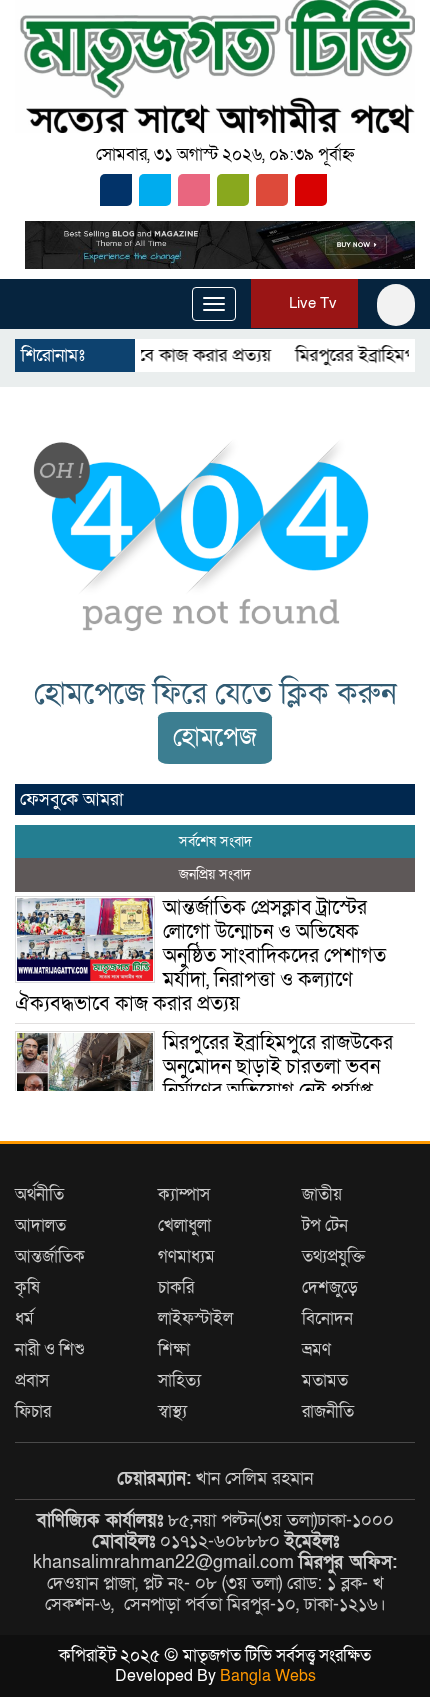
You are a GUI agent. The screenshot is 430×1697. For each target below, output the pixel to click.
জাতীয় (322, 1194)
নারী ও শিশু (50, 1349)
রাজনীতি (328, 1411)
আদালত (40, 1225)
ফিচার (33, 1411)
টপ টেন (325, 1225)
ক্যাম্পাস (184, 1194)
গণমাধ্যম (186, 1256)
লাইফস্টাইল (195, 1318)
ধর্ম (24, 1318)
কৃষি (27, 1287)
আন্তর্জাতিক (50, 1256)
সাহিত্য (179, 1380)
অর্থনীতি (39, 1194)
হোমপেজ (215, 737)
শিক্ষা (174, 1349)
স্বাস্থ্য (172, 1411)
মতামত (325, 1380)
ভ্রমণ (316, 1349)
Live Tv (311, 303)
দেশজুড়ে (330, 1287)
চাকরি (176, 1287)
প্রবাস (32, 1380)
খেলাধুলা (184, 1225)
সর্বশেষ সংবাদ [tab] (215, 841)
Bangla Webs (268, 1676)
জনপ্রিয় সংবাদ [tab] (215, 874)
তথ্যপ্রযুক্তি (333, 1256)
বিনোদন (327, 1318)
